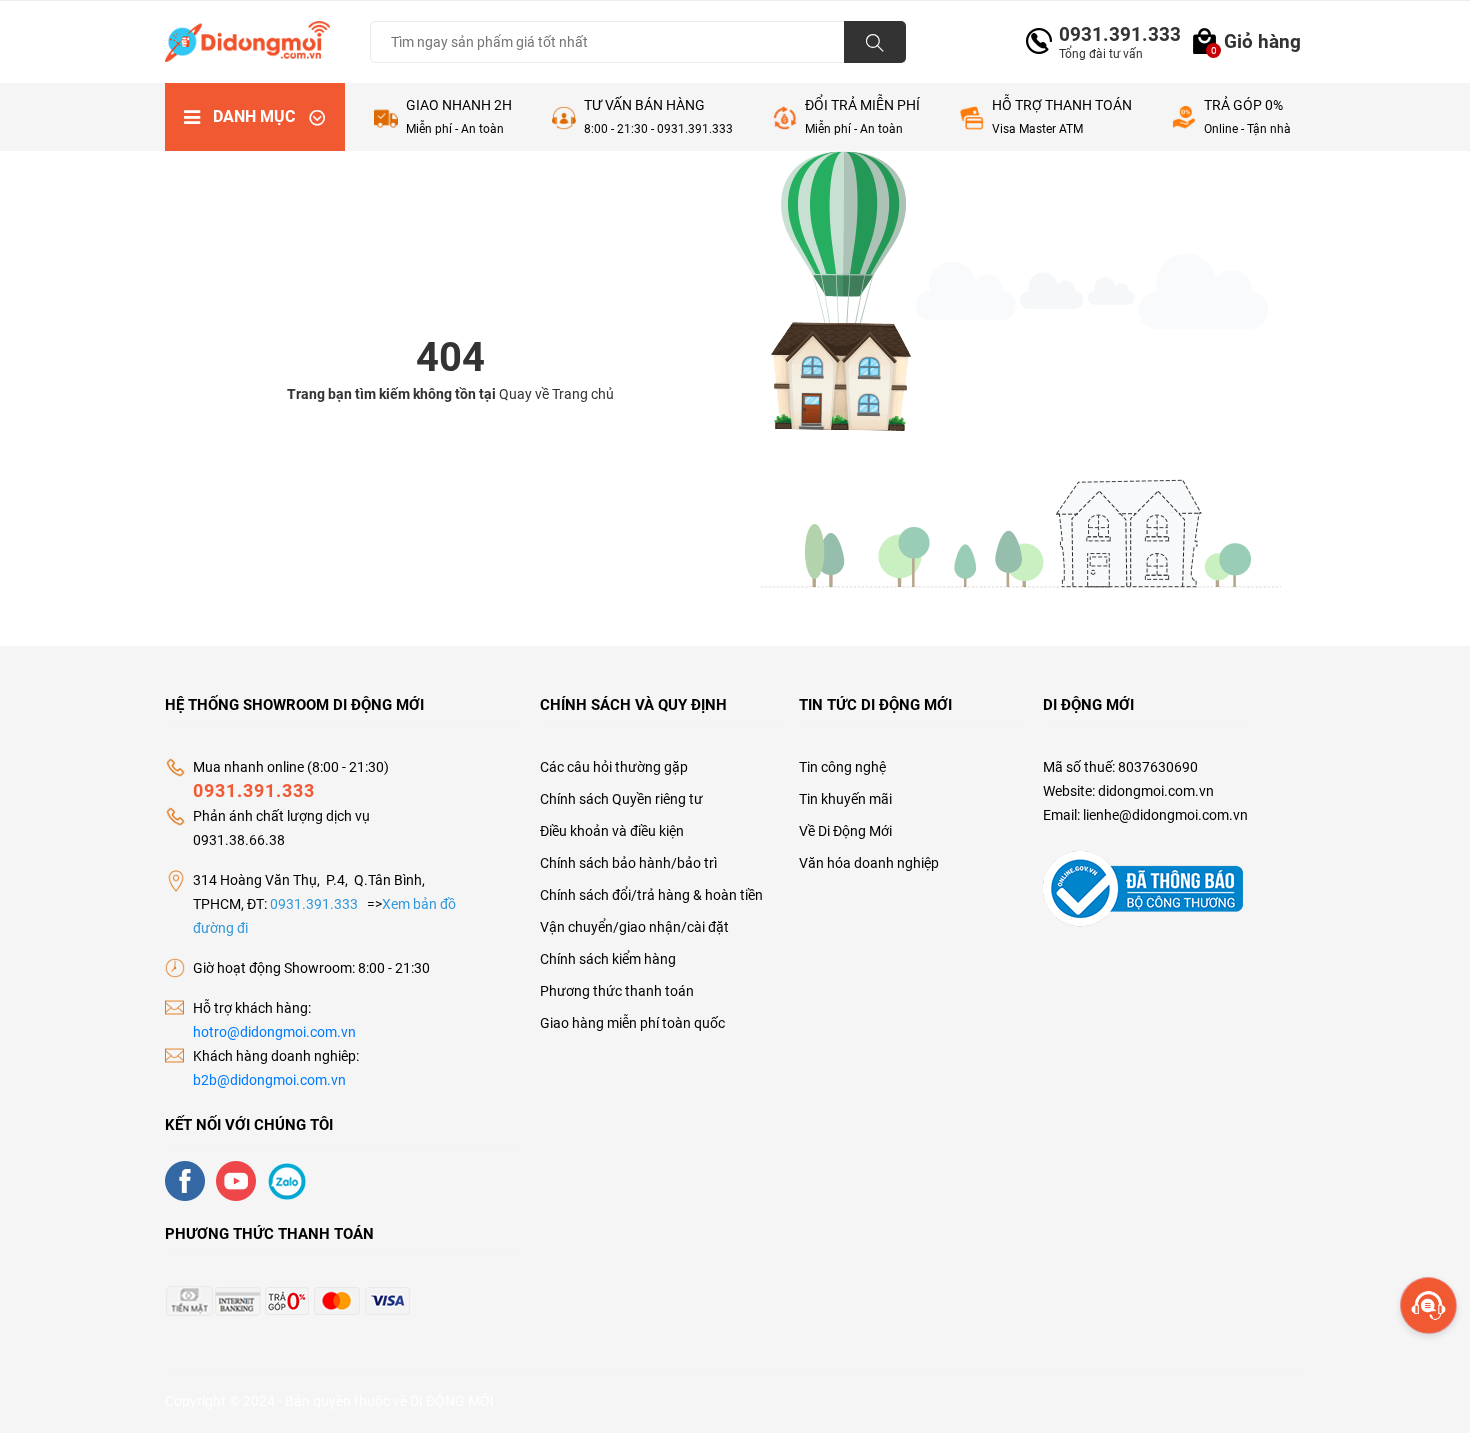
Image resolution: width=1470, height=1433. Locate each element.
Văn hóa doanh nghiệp (869, 863)
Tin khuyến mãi (845, 799)
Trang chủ (583, 394)
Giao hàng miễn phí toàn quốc (632, 1023)
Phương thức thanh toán (617, 991)
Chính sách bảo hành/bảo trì (628, 863)
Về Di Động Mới (845, 831)
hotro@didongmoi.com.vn (274, 1032)
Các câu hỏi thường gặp (614, 767)
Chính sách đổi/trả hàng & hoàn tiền (651, 895)
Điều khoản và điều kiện (612, 831)
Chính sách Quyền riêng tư (621, 799)
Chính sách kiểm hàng (608, 959)
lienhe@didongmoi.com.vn (1165, 815)
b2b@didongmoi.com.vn (269, 1080)
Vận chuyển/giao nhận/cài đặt (634, 927)
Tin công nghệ (842, 767)
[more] (1428, 1305)
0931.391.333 (1112, 34)
